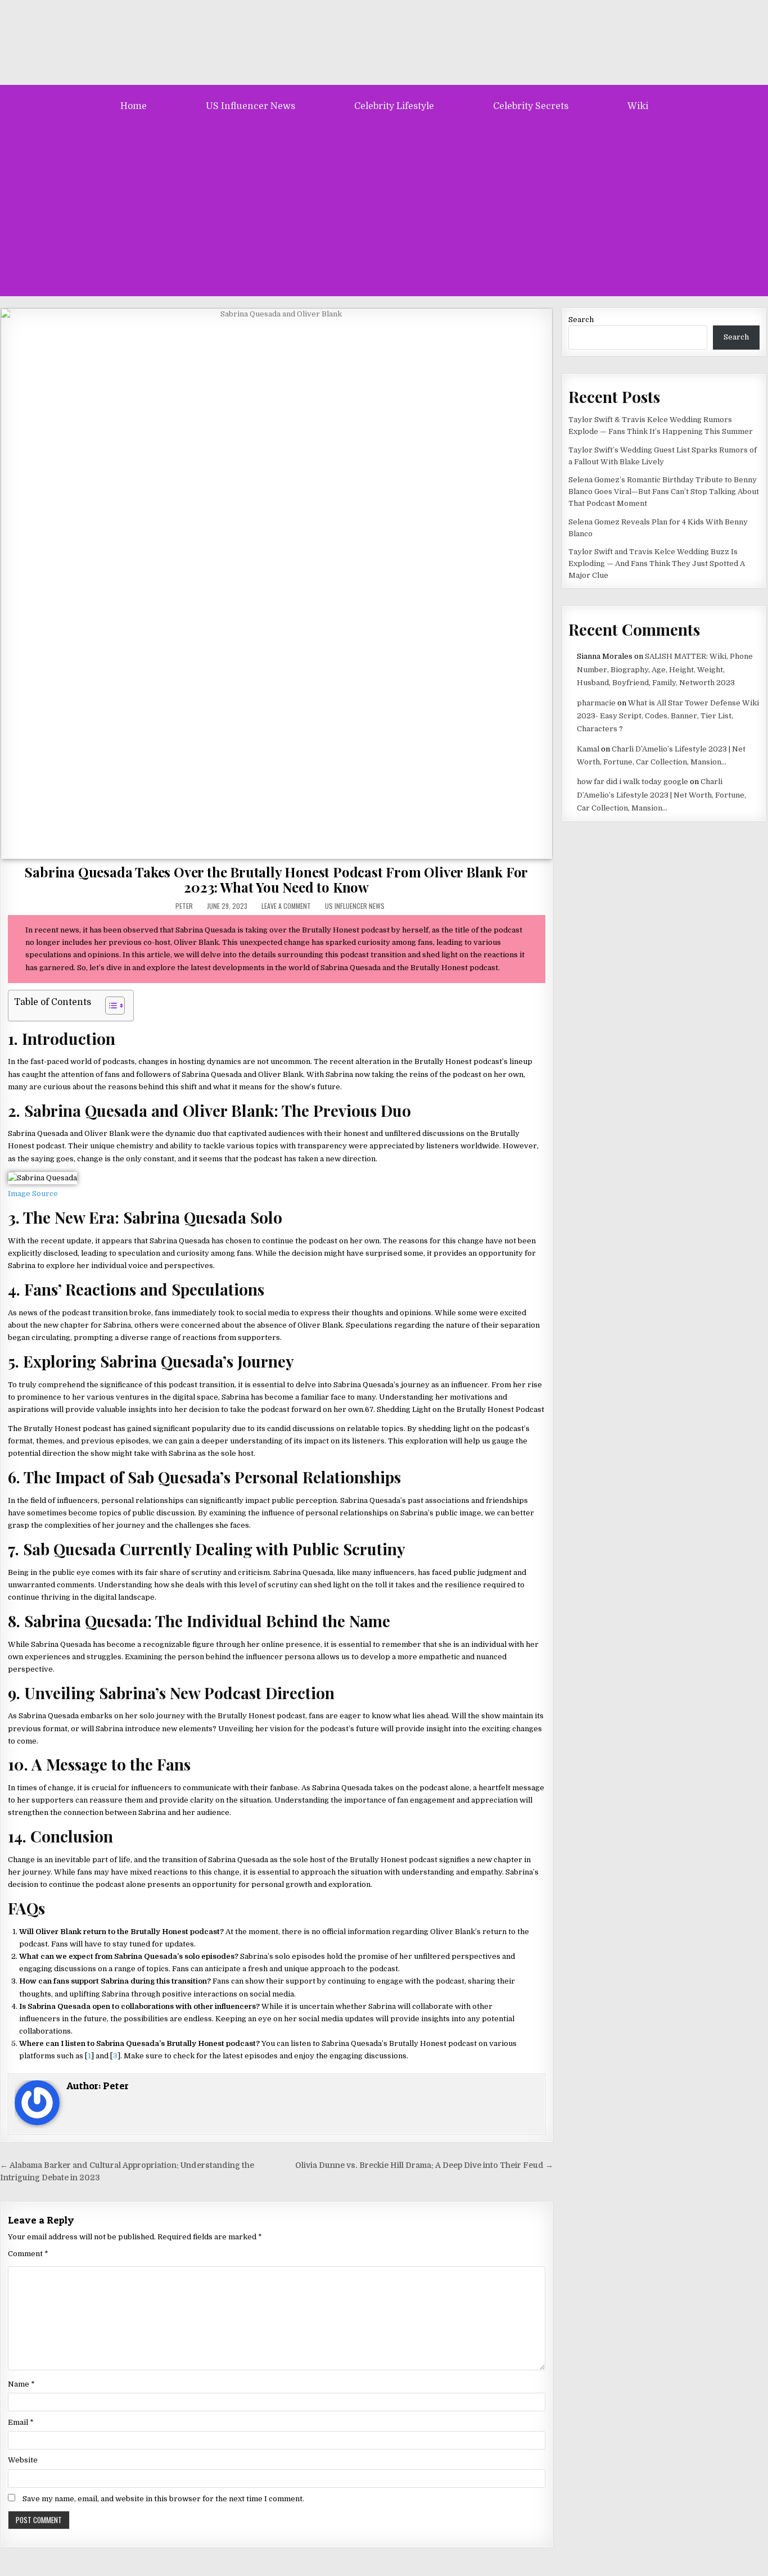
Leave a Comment (286, 906)
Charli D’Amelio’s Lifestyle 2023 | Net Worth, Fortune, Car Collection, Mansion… (661, 795)
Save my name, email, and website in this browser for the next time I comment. (163, 2499)
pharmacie (596, 703)
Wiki (638, 106)
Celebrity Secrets (531, 106)
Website (23, 2460)
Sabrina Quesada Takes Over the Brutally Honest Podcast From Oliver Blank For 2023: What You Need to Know (276, 879)
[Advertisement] (384, 206)
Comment (28, 2254)
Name (21, 2384)
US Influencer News (250, 106)
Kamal (588, 749)
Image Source (33, 1194)
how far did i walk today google (633, 782)
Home (134, 106)
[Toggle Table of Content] (109, 1006)
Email (21, 2422)
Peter (184, 906)
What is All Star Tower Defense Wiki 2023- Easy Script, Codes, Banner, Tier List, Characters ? (668, 716)
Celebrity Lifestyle (394, 106)
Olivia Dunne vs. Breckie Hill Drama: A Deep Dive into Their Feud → (424, 2165)
